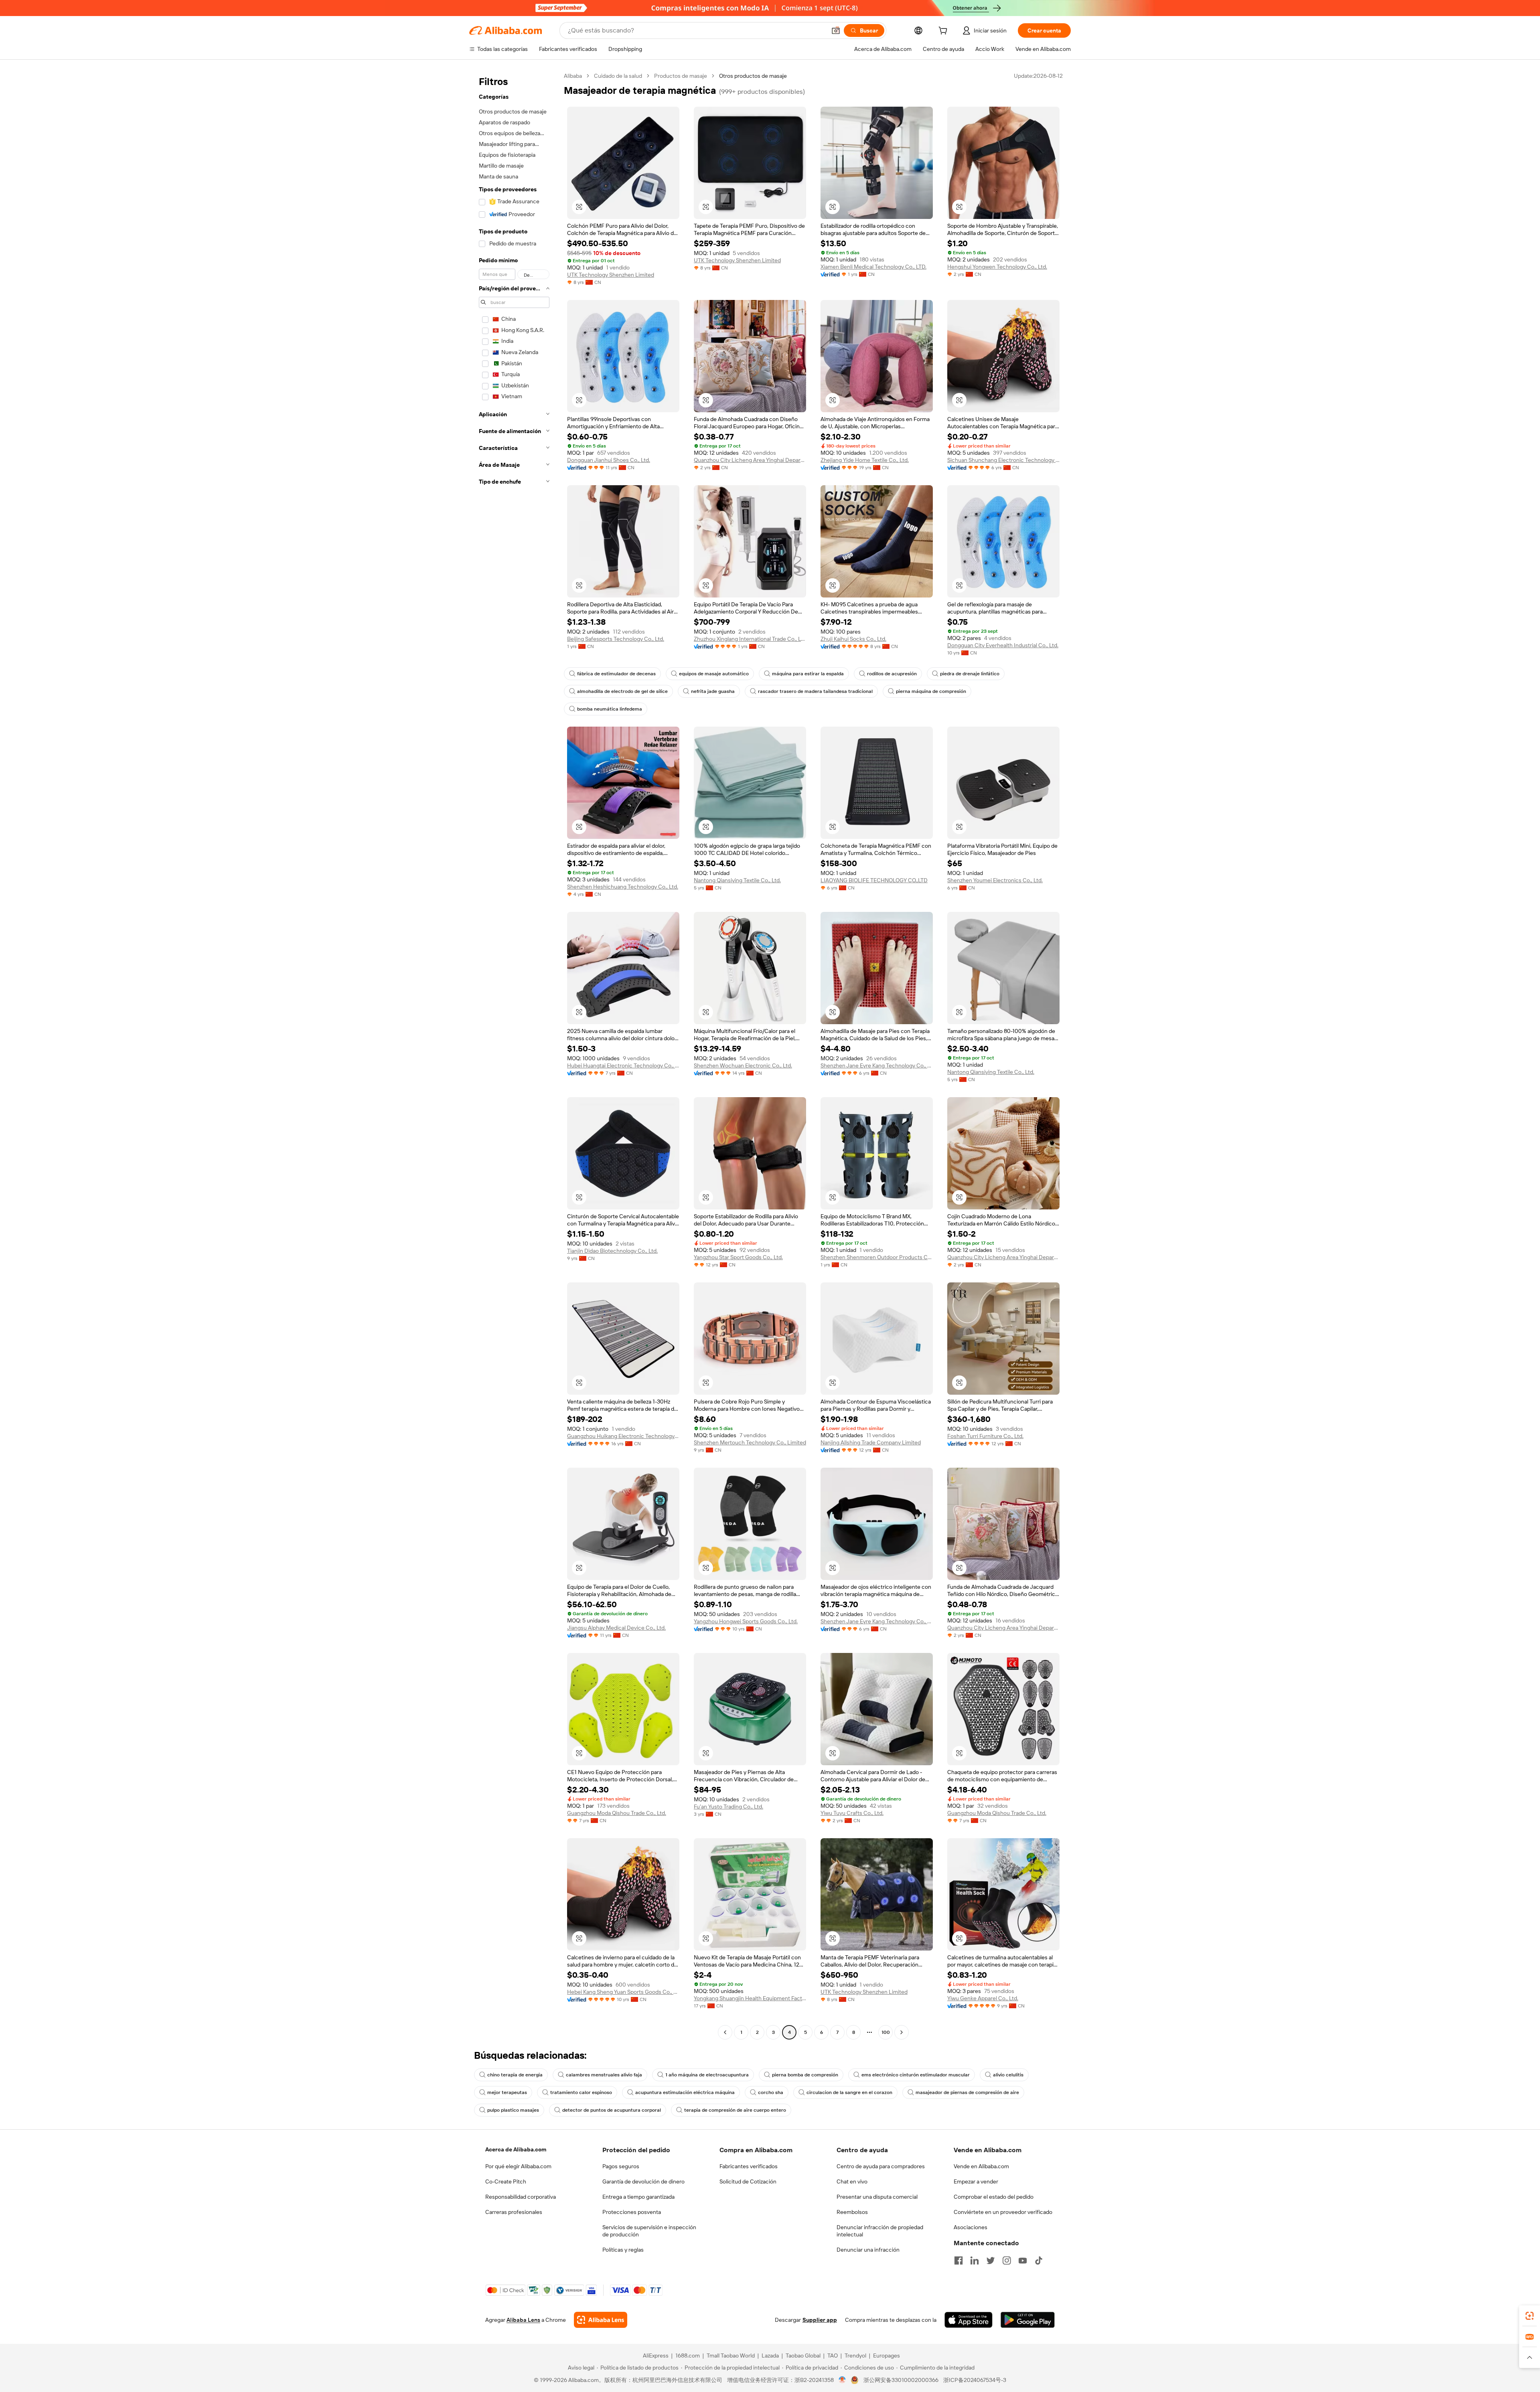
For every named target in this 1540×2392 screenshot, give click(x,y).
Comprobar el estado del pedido (994, 2197)
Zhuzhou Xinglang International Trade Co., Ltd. (750, 639)
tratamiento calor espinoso (581, 2092)
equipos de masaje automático (714, 674)
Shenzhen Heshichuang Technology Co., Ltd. (623, 887)
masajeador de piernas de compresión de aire (967, 2092)
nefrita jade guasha (713, 691)
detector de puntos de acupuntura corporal (612, 2110)
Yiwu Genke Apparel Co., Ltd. (983, 1998)
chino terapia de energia (515, 2075)
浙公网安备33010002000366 (901, 2380)
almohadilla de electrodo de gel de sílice (622, 691)
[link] (1530, 2316)
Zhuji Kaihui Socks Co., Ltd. (853, 639)
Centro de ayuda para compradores (881, 2166)
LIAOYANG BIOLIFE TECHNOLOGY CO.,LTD (874, 880)
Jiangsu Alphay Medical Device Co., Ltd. (616, 1628)
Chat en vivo (852, 2181)
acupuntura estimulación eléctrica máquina (685, 2092)
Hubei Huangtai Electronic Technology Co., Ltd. (623, 1065)
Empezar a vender (976, 2181)
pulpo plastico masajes (513, 2110)
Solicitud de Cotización (748, 2181)
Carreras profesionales (514, 2212)
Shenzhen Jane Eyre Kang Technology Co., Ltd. (877, 1065)
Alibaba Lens (523, 2320)
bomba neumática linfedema (610, 709)
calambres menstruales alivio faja (604, 2075)
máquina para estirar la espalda (808, 674)
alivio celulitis (1008, 2075)
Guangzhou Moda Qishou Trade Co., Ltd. (617, 1813)
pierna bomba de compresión (805, 2075)
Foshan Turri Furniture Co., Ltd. (985, 1436)
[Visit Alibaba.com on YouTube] (1023, 2260)
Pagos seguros (621, 2166)
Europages (887, 2356)
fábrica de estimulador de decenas (616, 674)
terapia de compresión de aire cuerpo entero (735, 2110)
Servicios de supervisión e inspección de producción (649, 2231)
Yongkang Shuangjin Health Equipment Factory (750, 1998)
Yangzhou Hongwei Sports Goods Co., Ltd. (746, 1621)
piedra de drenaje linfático (970, 674)
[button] (836, 30)
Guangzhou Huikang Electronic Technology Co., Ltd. (623, 1436)
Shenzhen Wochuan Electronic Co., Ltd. (743, 1065)
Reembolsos (852, 2212)
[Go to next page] (902, 2032)
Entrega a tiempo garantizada (638, 2197)
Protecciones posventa (632, 2212)
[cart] (944, 32)
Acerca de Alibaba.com (516, 2149)
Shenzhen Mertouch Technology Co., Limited (750, 1442)
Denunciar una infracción (868, 2250)
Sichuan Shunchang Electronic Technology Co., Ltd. (1003, 460)
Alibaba (573, 76)
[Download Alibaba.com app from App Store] (969, 2320)
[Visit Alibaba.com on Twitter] (991, 2260)
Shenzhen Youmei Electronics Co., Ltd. (995, 880)
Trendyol (855, 2356)
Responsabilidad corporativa (521, 2197)
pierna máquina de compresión (931, 691)
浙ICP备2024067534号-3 (975, 2380)
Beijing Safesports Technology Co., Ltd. (616, 639)
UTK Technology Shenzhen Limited (611, 275)
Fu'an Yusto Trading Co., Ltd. (728, 1807)
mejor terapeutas (507, 2092)
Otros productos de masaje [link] (753, 76)
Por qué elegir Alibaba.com (518, 2166)
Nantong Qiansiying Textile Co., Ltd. (737, 880)
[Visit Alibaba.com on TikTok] (1039, 2260)
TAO (833, 2356)
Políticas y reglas (623, 2250)
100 (886, 2032)
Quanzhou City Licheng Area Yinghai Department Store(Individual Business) (750, 460)
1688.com (688, 2356)
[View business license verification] (842, 2380)
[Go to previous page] (725, 2032)
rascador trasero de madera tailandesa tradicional (815, 691)
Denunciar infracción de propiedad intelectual (880, 2231)
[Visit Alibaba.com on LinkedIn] (975, 2260)
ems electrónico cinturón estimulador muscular (916, 2075)
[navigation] (514, 1055)
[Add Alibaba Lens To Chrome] (601, 2320)
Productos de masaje (681, 76)
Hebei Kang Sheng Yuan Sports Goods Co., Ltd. (623, 1992)
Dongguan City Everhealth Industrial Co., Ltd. (1003, 645)
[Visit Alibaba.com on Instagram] (1007, 2260)
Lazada (770, 2356)
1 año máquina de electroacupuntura (707, 2075)
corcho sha (771, 2092)
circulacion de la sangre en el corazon (849, 2092)
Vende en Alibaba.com (981, 2166)
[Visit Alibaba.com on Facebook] (958, 2260)
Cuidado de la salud (618, 76)
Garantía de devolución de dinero (643, 2181)
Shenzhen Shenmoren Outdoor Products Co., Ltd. (877, 1257)
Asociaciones (971, 2227)
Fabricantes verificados (749, 2166)
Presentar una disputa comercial (877, 2197)
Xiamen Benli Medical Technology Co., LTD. (873, 267)
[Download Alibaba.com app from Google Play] (1028, 2320)
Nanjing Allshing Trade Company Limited (871, 1442)
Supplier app (820, 2320)
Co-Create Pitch (506, 2181)
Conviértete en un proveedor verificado (1003, 2212)
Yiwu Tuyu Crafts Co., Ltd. (852, 1813)
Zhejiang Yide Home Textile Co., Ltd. (865, 460)
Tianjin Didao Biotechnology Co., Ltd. (612, 1251)
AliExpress (656, 2356)
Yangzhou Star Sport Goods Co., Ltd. (738, 1257)
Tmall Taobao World (731, 2356)
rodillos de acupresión (892, 674)
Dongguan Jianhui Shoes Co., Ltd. (609, 460)
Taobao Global (803, 2356)
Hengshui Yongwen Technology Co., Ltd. (997, 267)
